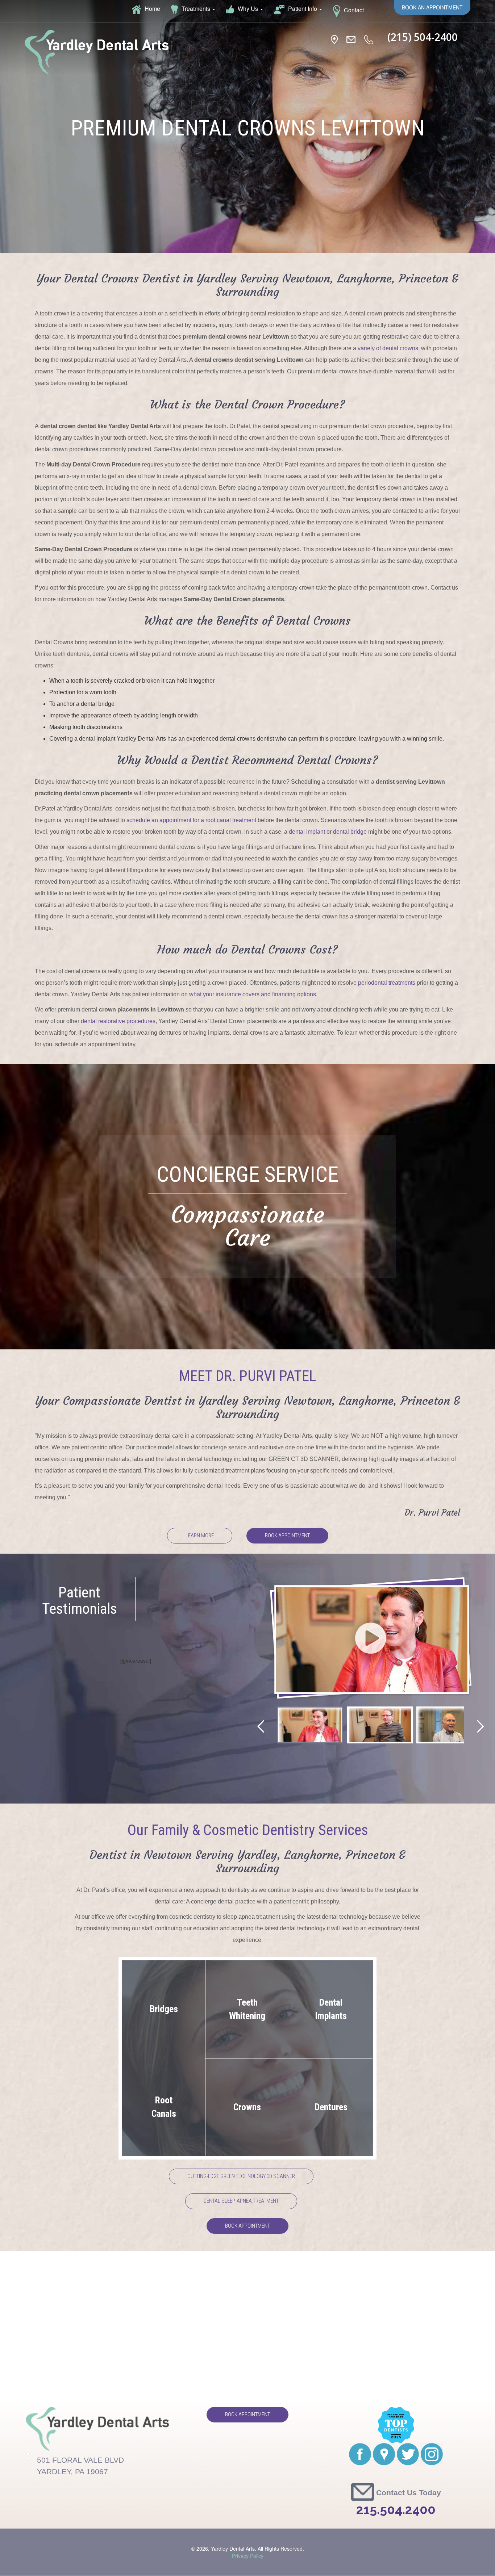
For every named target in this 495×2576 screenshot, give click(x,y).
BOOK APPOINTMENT (247, 2226)
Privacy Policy (248, 2556)
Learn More (200, 1536)
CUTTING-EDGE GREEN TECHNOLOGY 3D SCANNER (241, 2176)
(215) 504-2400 (423, 37)
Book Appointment (287, 1536)
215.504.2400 (396, 2510)
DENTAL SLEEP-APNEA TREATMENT (241, 2201)
